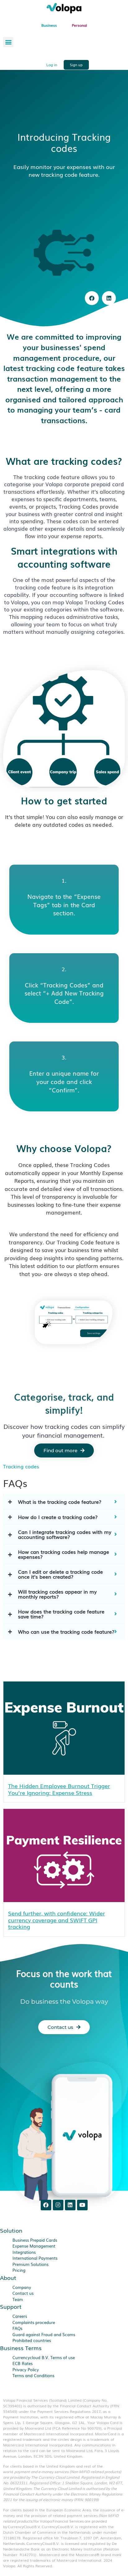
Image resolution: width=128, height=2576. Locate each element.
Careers (20, 2316)
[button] (8, 42)
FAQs (17, 2328)
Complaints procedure (34, 2322)
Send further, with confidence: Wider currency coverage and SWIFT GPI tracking (57, 1920)
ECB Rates (23, 2363)
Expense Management (34, 2246)
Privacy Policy (26, 2370)
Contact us (23, 2293)
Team (18, 2299)
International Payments (35, 2258)
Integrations (24, 2252)
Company (22, 2287)
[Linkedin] (70, 2205)
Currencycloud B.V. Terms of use (44, 2357)
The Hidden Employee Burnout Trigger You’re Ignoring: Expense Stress (59, 1789)
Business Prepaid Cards (35, 2240)
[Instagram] (58, 2205)
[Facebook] (46, 2205)
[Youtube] (82, 2205)
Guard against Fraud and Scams (44, 2334)
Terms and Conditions (33, 2375)
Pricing (19, 2270)
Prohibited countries (32, 2340)
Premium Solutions (30, 2264)
